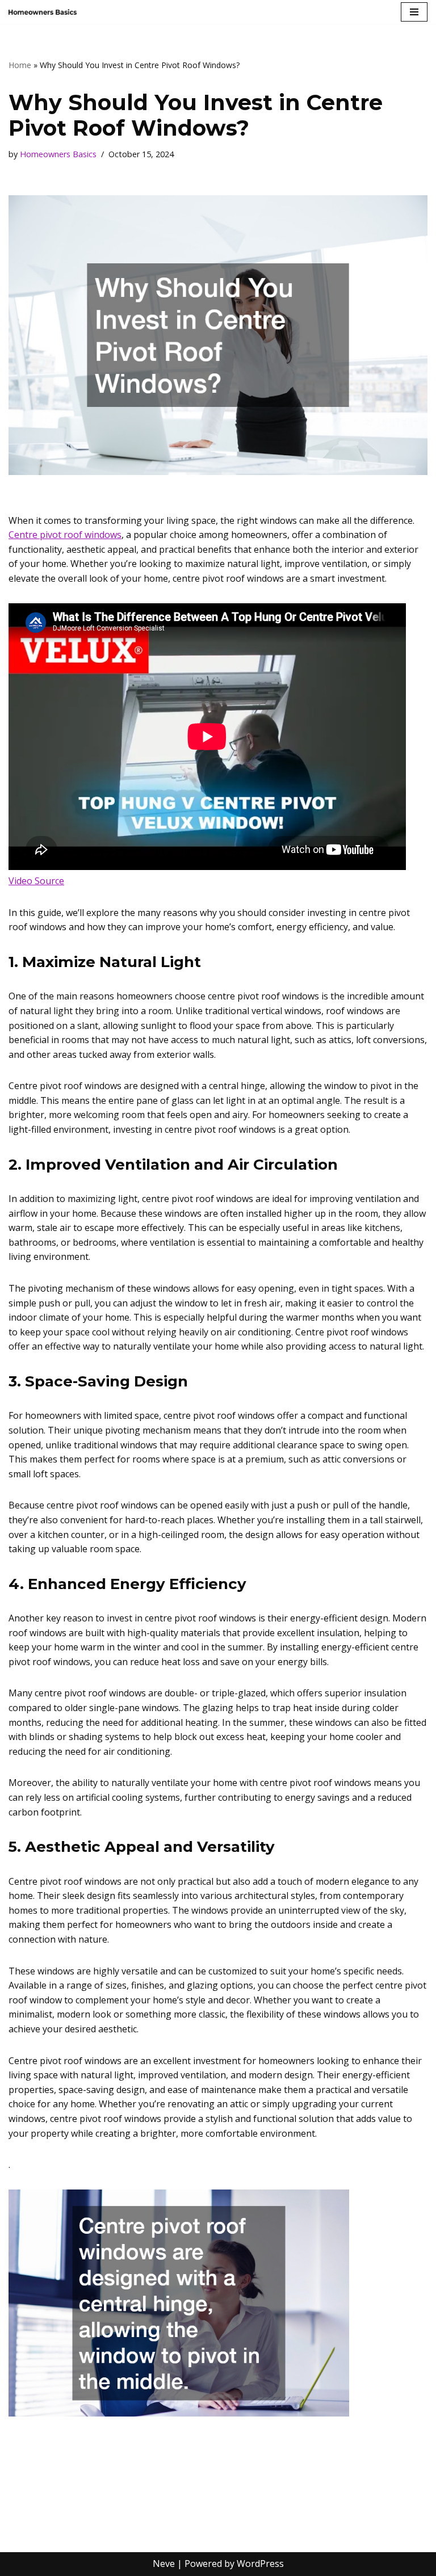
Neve (164, 2564)
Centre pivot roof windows (65, 535)
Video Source (36, 881)
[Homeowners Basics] (43, 12)
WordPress (260, 2564)
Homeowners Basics (58, 154)
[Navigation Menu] (414, 12)
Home (20, 65)
